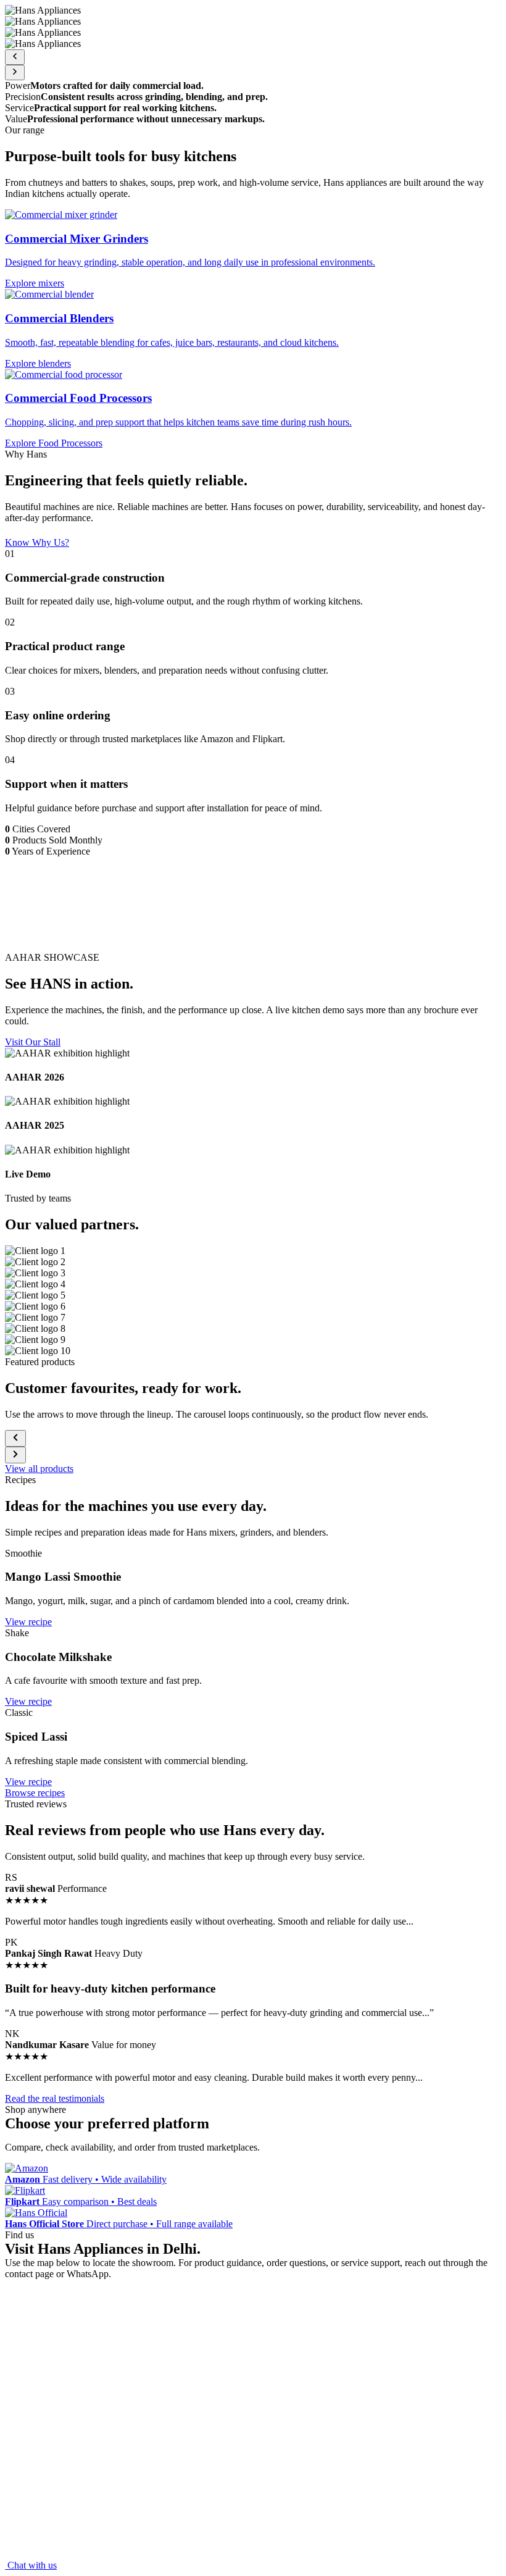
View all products (39, 1469)
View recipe (28, 1622)
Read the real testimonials (55, 2098)
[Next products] (15, 1455)
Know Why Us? (37, 542)
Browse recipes (35, 1793)
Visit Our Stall (33, 1042)
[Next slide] (15, 73)
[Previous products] (15, 1438)
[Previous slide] (15, 57)
